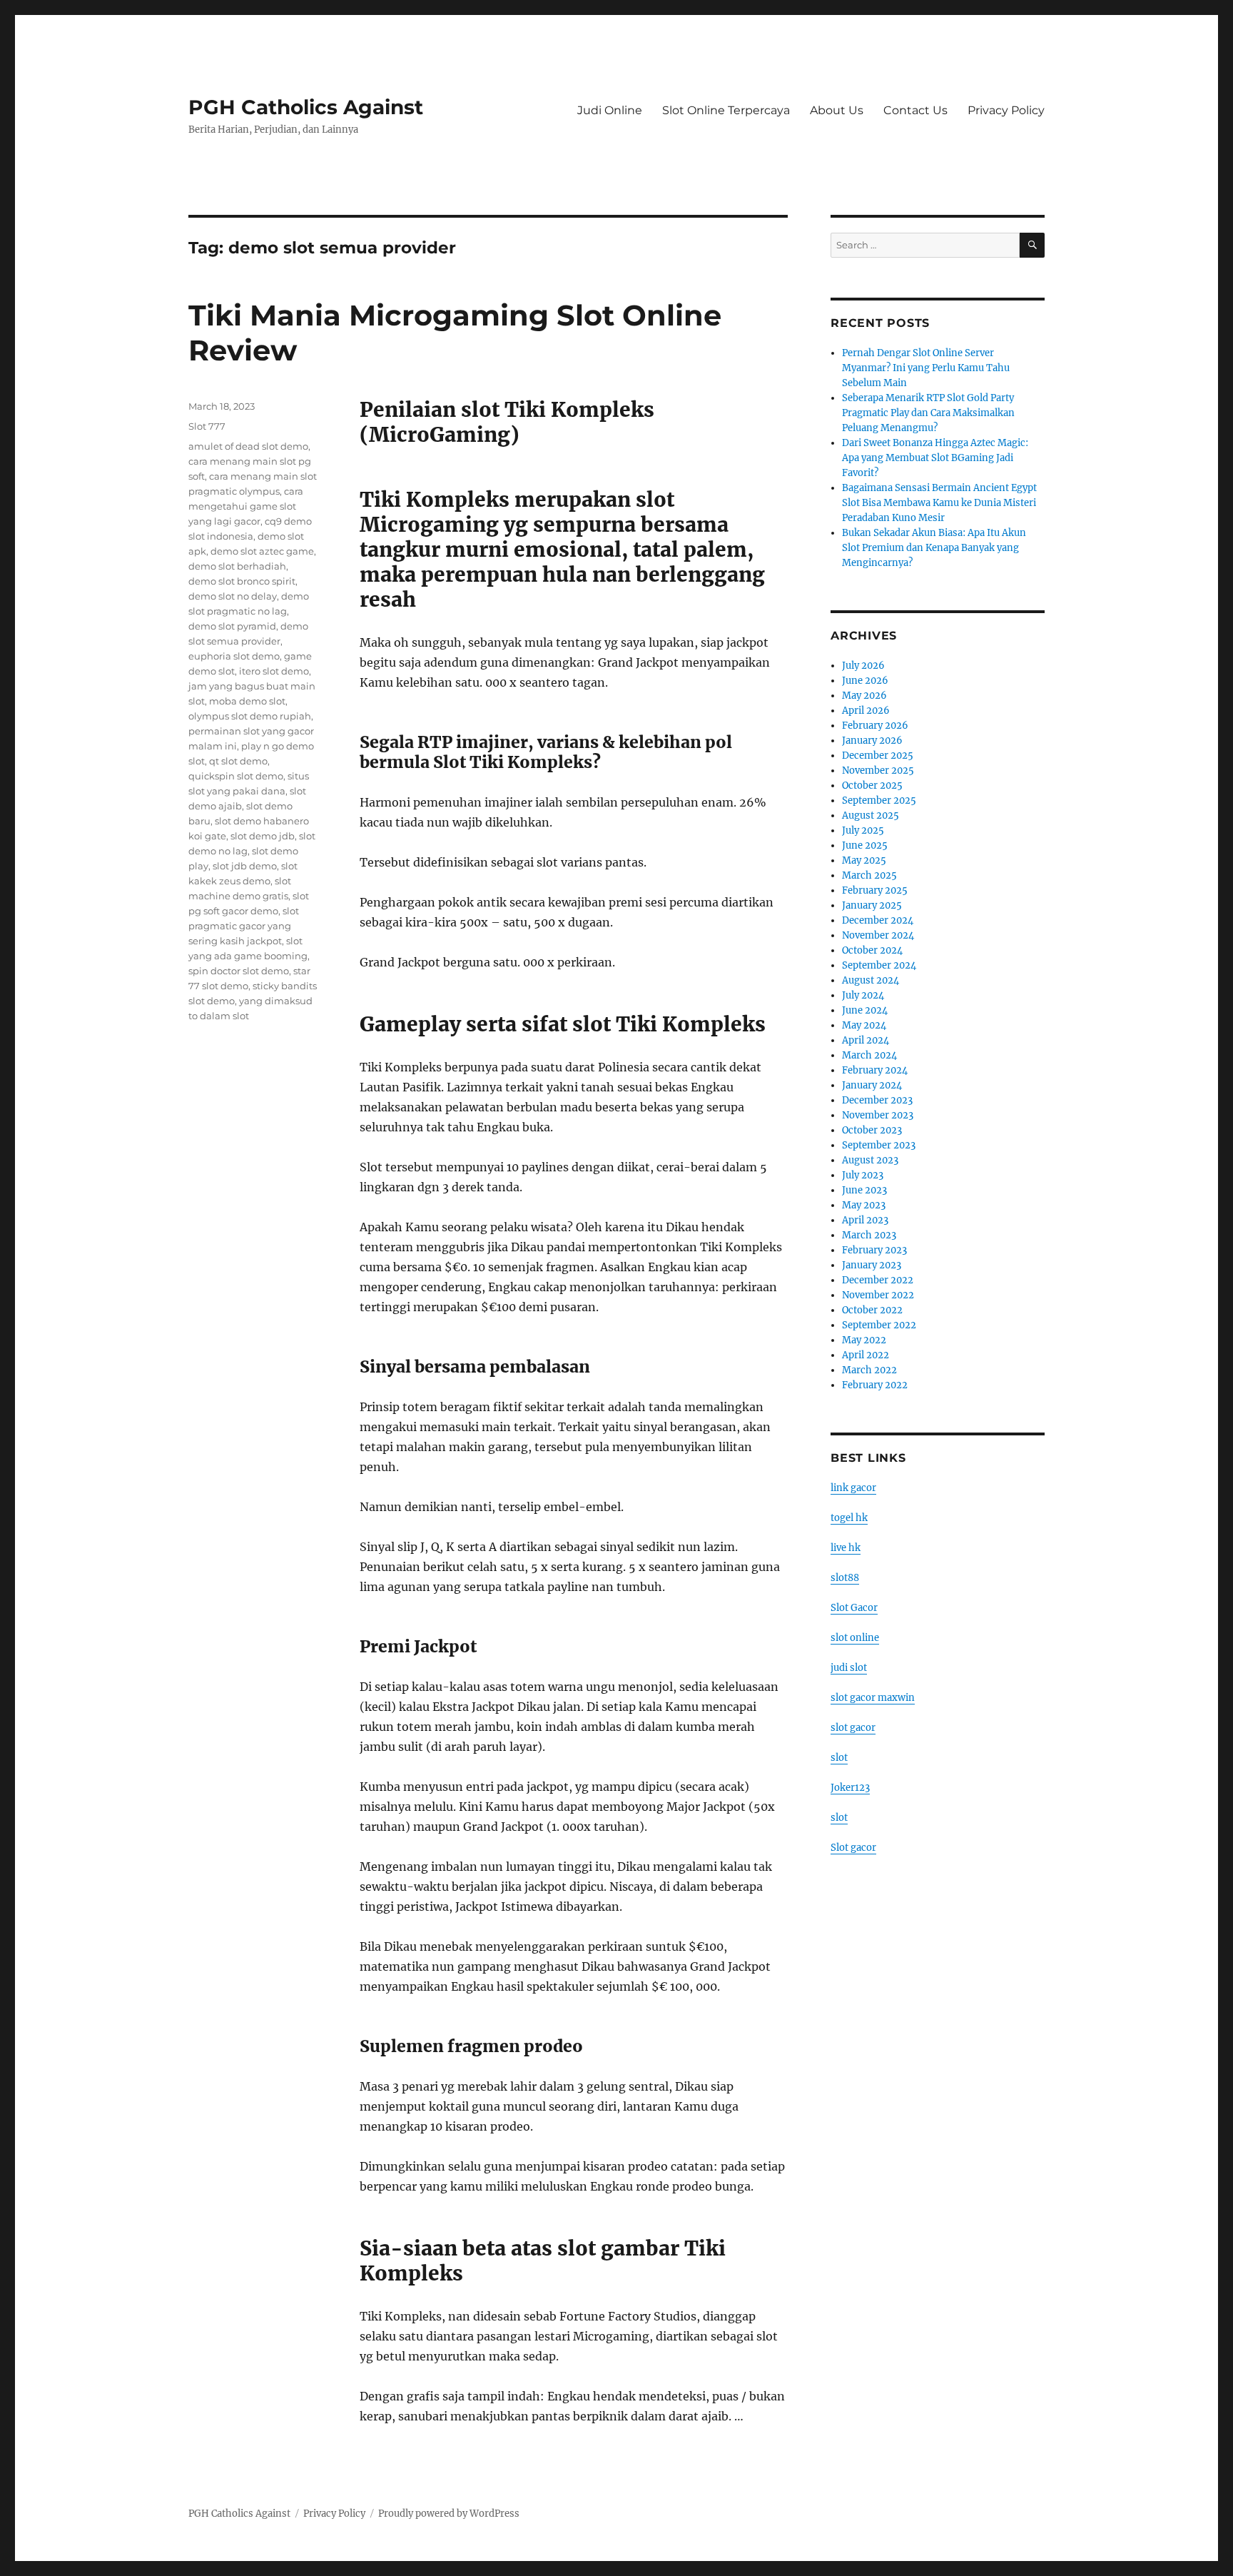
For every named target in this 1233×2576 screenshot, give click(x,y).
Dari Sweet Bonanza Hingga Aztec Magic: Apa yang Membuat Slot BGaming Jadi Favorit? (935, 458)
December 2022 (878, 1280)
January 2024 (872, 1085)
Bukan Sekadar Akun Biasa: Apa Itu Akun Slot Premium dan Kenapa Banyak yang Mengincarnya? (934, 548)
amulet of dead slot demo (248, 446)
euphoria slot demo (234, 656)
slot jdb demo (245, 866)
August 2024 (871, 980)
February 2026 (875, 726)
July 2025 (863, 830)
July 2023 (863, 1175)
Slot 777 (207, 426)
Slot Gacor (854, 1608)
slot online (855, 1638)
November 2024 (878, 935)
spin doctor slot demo (239, 971)
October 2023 (872, 1130)
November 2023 (878, 1115)
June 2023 (864, 1190)
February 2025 (875, 890)
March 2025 (869, 875)
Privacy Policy (1006, 110)
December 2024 (878, 920)
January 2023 (872, 1265)
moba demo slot (247, 701)
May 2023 (864, 1205)
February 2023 (874, 1250)
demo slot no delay (233, 596)
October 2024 (872, 950)
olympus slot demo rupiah (250, 716)
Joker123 (850, 1788)
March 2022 (869, 1370)
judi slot (849, 1668)
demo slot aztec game (262, 551)
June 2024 (865, 1010)
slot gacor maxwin (873, 1698)
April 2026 (866, 711)
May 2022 (864, 1340)
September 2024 (879, 965)
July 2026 (863, 666)
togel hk (849, 1518)
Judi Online (610, 110)
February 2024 (875, 1070)
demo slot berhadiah (237, 566)
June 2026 (865, 681)
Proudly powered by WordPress (449, 2514)
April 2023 (865, 1220)
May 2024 (864, 1025)
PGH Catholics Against (306, 107)
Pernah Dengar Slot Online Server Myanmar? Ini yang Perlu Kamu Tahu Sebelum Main (926, 368)
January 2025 (872, 905)
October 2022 (872, 1310)
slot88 (845, 1578)
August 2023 (870, 1160)
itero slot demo (274, 671)
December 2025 (878, 756)
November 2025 (878, 771)
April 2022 (866, 1355)
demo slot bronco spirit (242, 581)
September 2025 (879, 800)
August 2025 (871, 815)
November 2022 (878, 1295)
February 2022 (875, 1385)
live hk (846, 1548)
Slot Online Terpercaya (726, 110)
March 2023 (869, 1235)
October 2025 (872, 786)
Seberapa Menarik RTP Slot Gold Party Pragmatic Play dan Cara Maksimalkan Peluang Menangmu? (928, 413)
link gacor (853, 1488)
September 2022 (879, 1325)
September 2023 (879, 1145)
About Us (837, 110)
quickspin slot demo (236, 776)
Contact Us (915, 110)
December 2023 (877, 1100)
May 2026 (864, 696)
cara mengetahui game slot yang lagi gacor (246, 506)
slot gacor (853, 1728)
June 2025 (865, 845)
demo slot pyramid (232, 626)
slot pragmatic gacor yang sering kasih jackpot (244, 926)
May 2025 (864, 860)
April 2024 (866, 1040)
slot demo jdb (263, 836)
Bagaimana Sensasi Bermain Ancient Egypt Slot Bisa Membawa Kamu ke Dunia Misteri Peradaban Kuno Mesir (939, 503)
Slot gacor (853, 1848)
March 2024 (869, 1055)
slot (839, 1758)
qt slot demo (238, 761)
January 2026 (872, 741)
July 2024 (863, 995)
